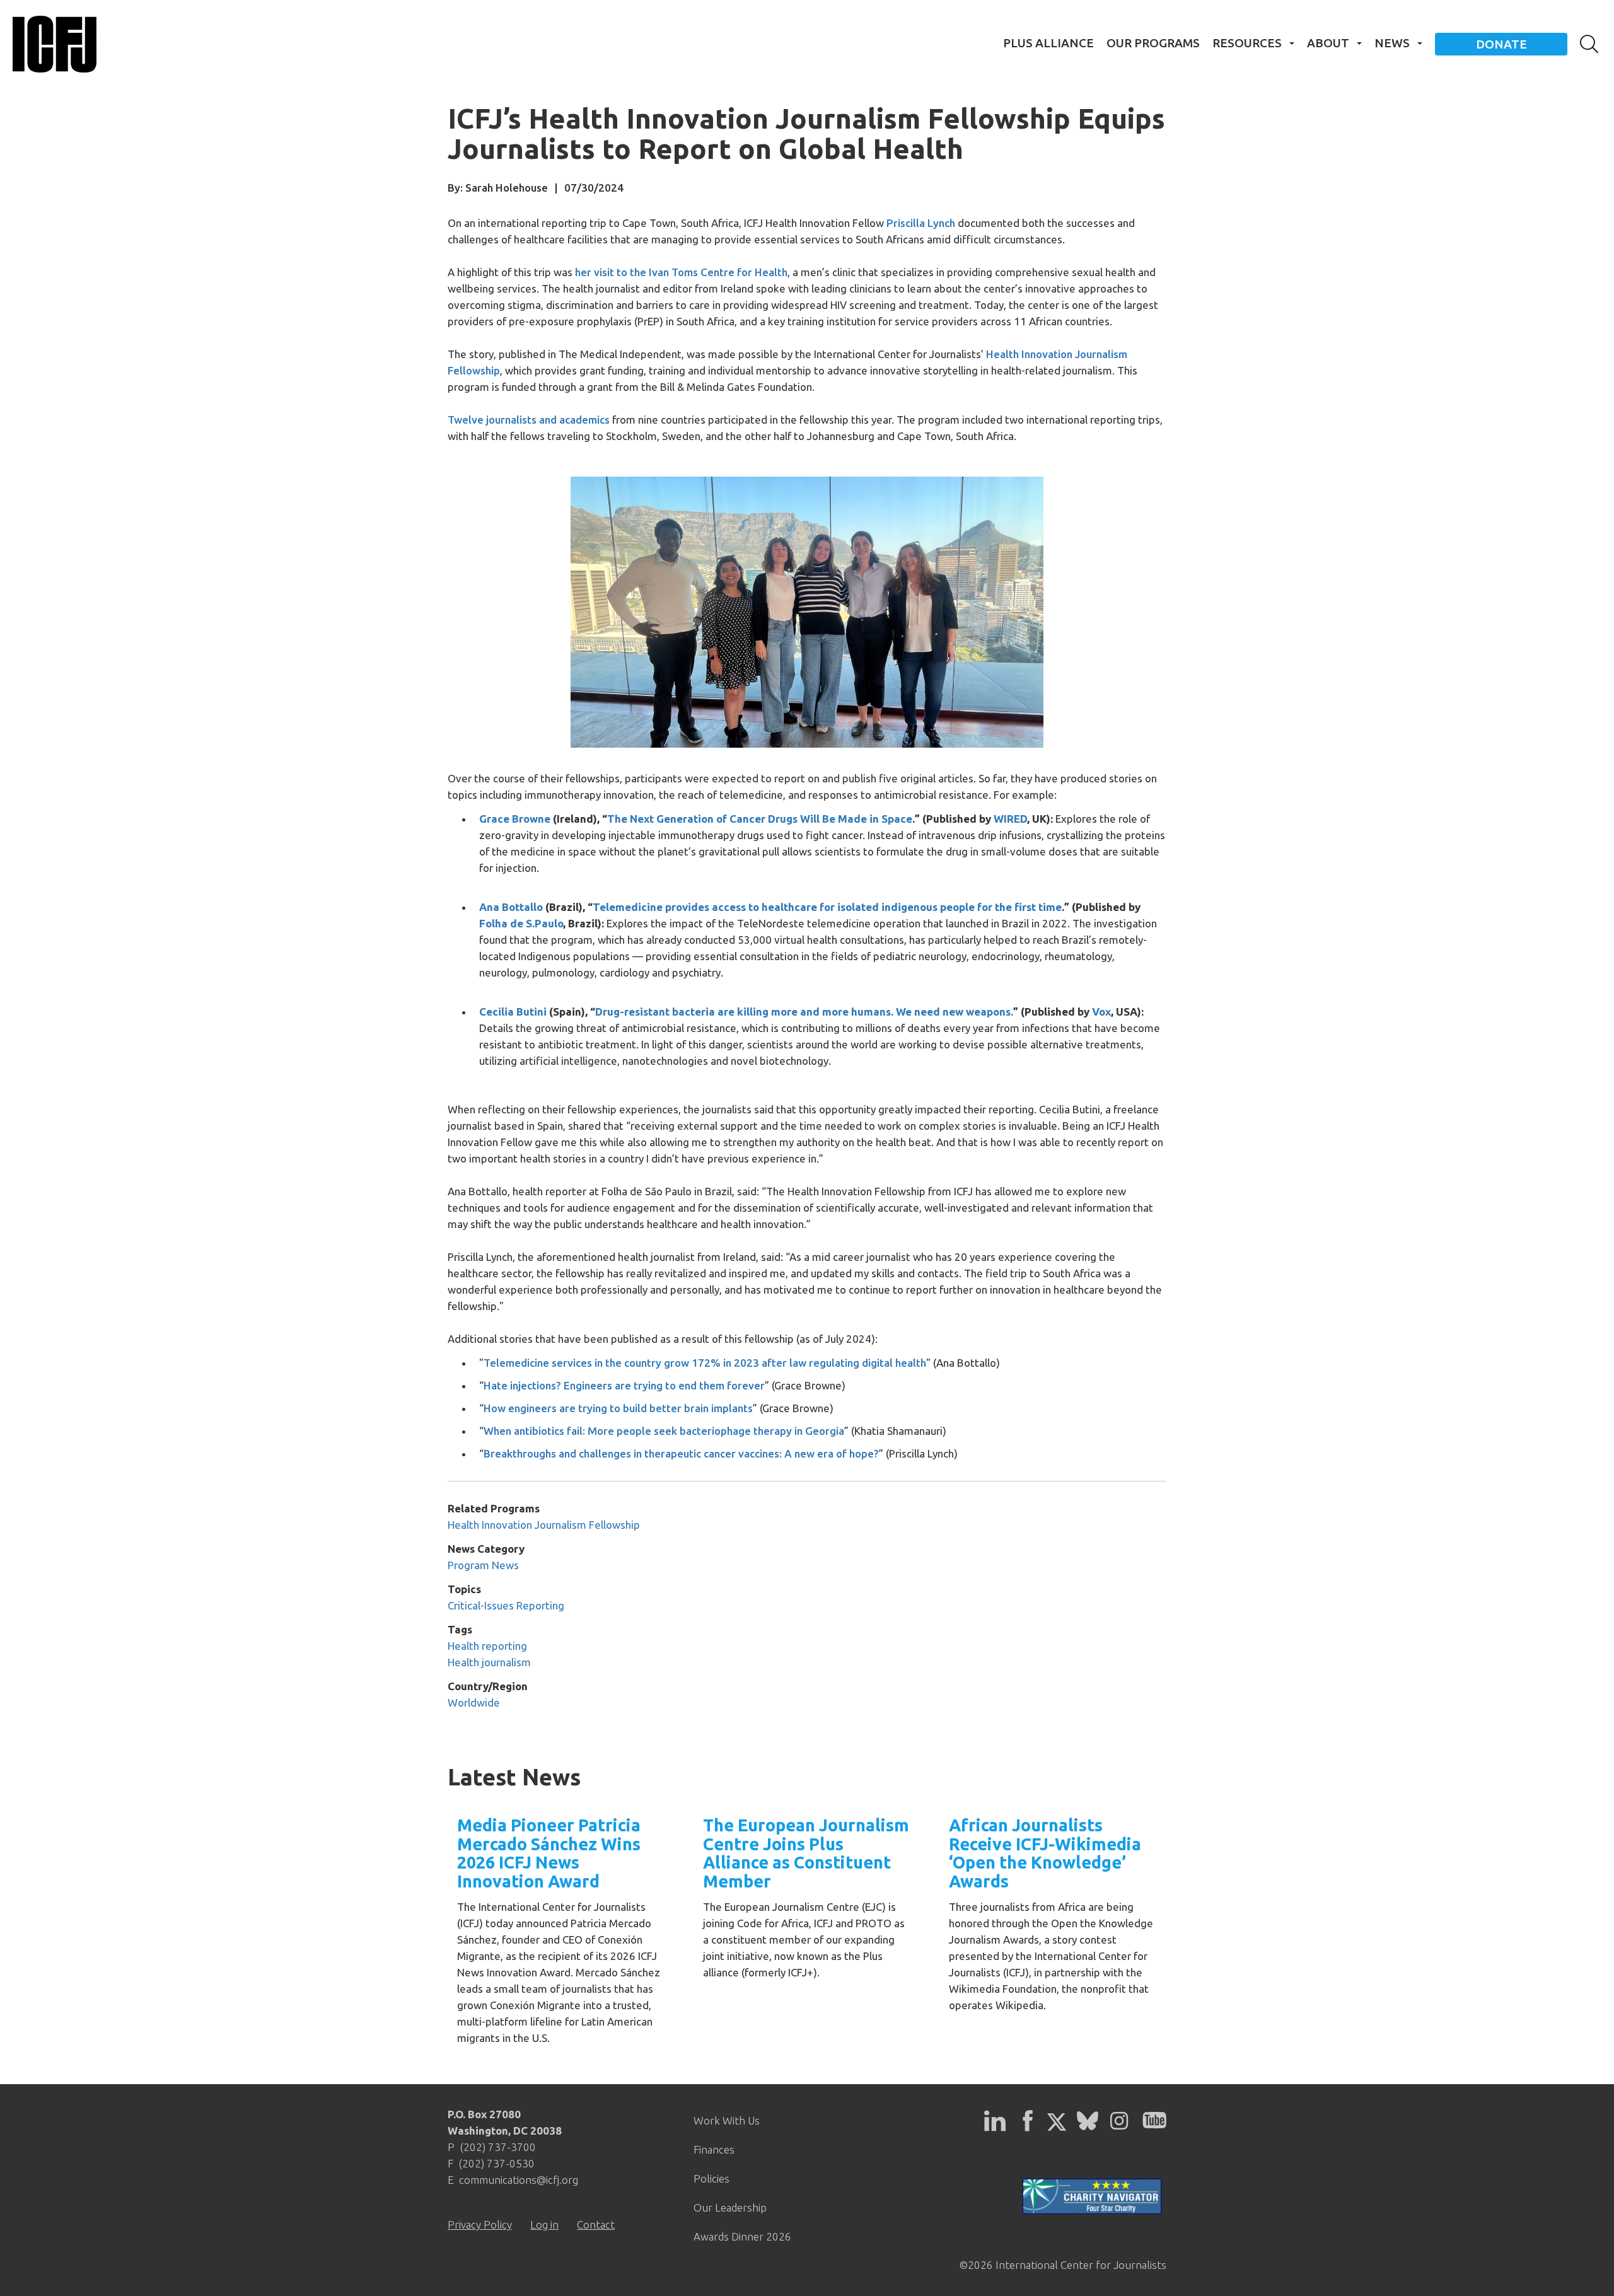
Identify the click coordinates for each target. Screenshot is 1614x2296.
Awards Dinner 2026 (742, 2236)
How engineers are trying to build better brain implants (618, 1408)
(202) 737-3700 (498, 2147)
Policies (711, 2178)
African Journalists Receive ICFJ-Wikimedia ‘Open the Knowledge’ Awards (1045, 1853)
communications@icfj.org (519, 2180)
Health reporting (487, 1646)
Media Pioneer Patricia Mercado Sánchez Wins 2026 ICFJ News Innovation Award (549, 1853)
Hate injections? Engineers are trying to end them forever (624, 1385)
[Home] (55, 44)
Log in (544, 2224)
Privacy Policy (480, 2224)
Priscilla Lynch (921, 223)
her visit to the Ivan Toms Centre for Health (681, 272)
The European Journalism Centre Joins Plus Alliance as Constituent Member (806, 1853)
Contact (596, 2224)
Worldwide (474, 1702)
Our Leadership (730, 2207)
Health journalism (489, 1662)
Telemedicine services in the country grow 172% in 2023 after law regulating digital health (705, 1363)
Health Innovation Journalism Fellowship (544, 1525)
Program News (483, 1565)
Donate (1501, 44)
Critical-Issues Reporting (506, 1605)
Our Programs (1153, 43)
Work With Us (727, 2120)
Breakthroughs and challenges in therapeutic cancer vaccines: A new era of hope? (681, 1453)
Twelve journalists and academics (529, 420)
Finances (714, 2149)
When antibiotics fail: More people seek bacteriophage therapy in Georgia (664, 1431)
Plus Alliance (1048, 43)
